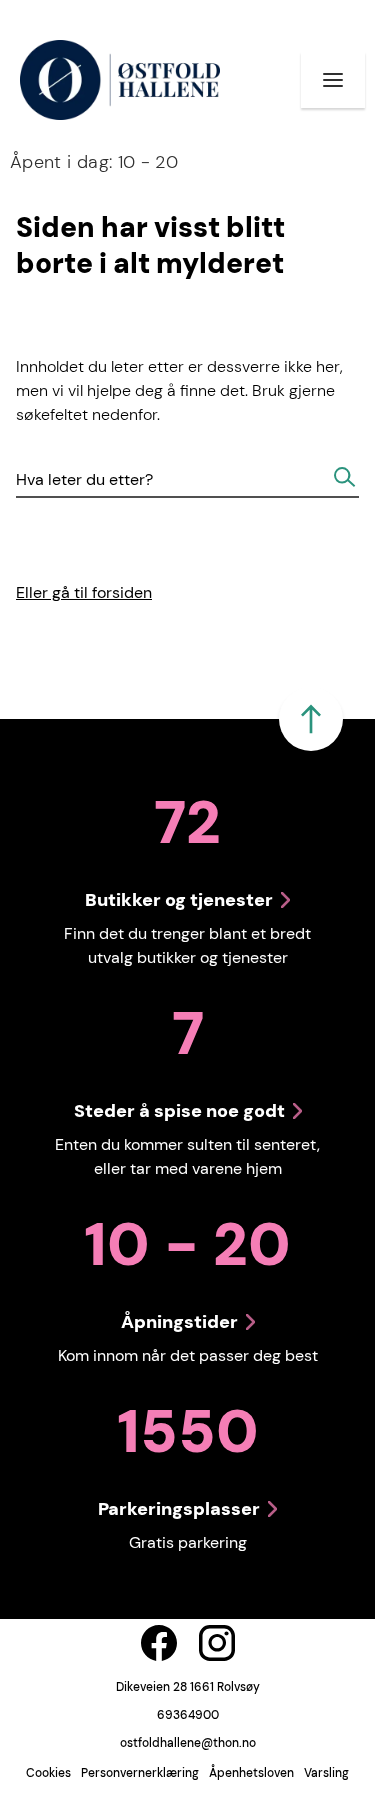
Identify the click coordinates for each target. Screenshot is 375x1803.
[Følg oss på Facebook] (159, 1643)
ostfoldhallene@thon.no (188, 1743)
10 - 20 (94, 162)
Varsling (326, 1773)
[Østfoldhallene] (119, 80)
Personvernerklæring (140, 1773)
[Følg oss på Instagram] (217, 1643)
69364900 (188, 1715)
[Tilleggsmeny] (333, 80)
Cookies (48, 1773)
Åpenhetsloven (251, 1773)
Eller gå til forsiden (84, 592)
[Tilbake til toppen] (311, 719)
